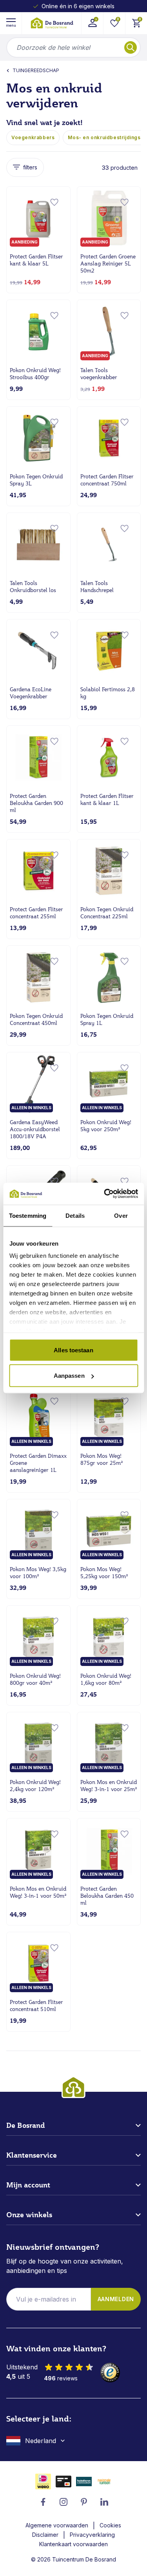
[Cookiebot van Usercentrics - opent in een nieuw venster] (105, 1194)
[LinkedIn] (104, 2502)
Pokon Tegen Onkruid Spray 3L (36, 480)
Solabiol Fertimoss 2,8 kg (108, 693)
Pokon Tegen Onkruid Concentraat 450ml (36, 1019)
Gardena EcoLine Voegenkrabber (31, 693)
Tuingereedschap (36, 70)
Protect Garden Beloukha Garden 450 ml (107, 1896)
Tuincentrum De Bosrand (84, 2559)
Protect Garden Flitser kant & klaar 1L (107, 799)
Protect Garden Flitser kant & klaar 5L (36, 260)
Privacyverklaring (92, 2535)
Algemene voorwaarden (57, 2525)
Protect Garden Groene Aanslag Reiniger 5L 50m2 (108, 263)
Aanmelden (116, 2299)
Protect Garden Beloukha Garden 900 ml (36, 803)
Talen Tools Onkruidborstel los (33, 587)
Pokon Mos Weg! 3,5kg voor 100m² (38, 1573)
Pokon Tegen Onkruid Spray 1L (107, 1019)
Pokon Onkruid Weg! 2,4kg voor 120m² (35, 1786)
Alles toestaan (73, 1350)
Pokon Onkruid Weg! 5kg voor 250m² (106, 1126)
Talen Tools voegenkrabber (99, 374)
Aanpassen (69, 1376)
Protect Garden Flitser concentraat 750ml (107, 480)
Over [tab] (121, 1215)
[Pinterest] (84, 2502)
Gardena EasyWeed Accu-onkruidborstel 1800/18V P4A (35, 1129)
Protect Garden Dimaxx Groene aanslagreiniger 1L (38, 1463)
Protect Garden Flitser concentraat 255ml (36, 913)
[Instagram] (64, 2502)
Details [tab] (75, 1215)
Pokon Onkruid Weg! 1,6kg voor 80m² (106, 1679)
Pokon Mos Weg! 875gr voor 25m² (102, 1459)
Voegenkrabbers (33, 137)
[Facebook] (43, 2502)
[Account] (92, 23)
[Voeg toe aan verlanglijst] (54, 202)
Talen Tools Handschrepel (97, 587)
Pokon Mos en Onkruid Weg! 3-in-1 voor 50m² (38, 1892)
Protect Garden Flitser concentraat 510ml (36, 2006)
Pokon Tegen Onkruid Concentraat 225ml (107, 913)
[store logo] (52, 23)
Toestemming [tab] (28, 1215)
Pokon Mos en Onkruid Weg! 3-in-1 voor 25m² (109, 1786)
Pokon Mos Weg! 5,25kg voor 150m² (104, 1573)
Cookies (110, 2525)
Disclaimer (45, 2535)
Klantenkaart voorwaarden (73, 2544)
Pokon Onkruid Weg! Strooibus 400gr (35, 374)
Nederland (41, 2441)
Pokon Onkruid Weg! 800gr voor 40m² (35, 1679)
